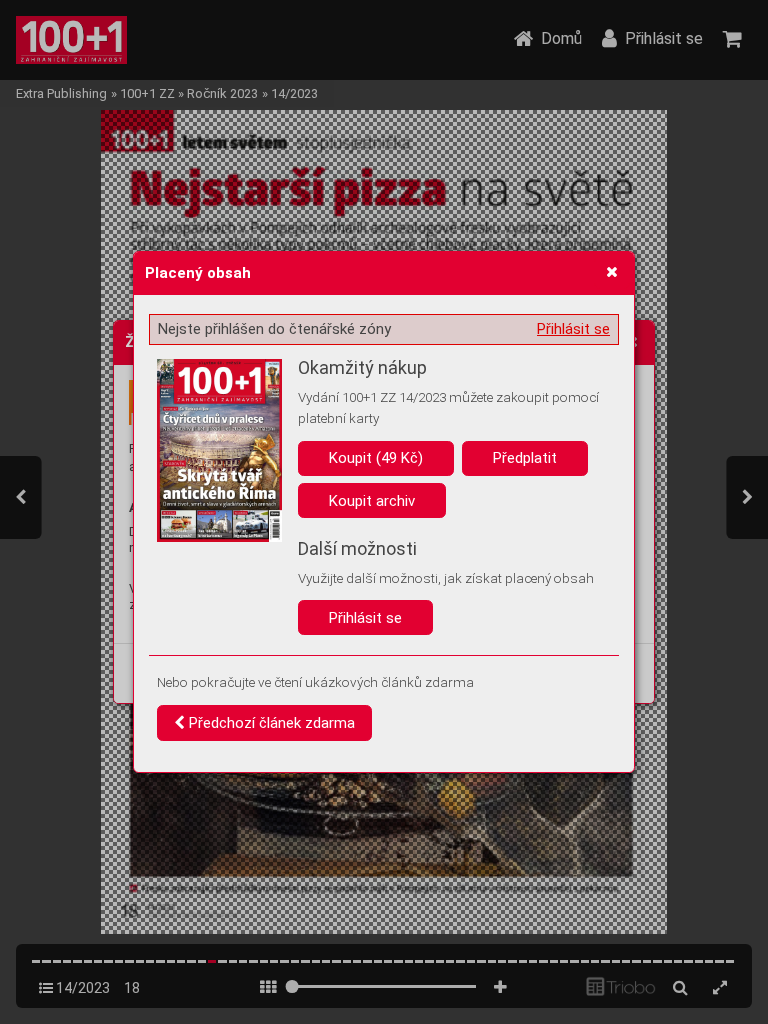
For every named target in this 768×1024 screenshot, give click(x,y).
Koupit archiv (372, 501)
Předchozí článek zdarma (270, 723)
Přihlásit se (573, 329)
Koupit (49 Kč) (376, 458)
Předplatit (525, 458)
